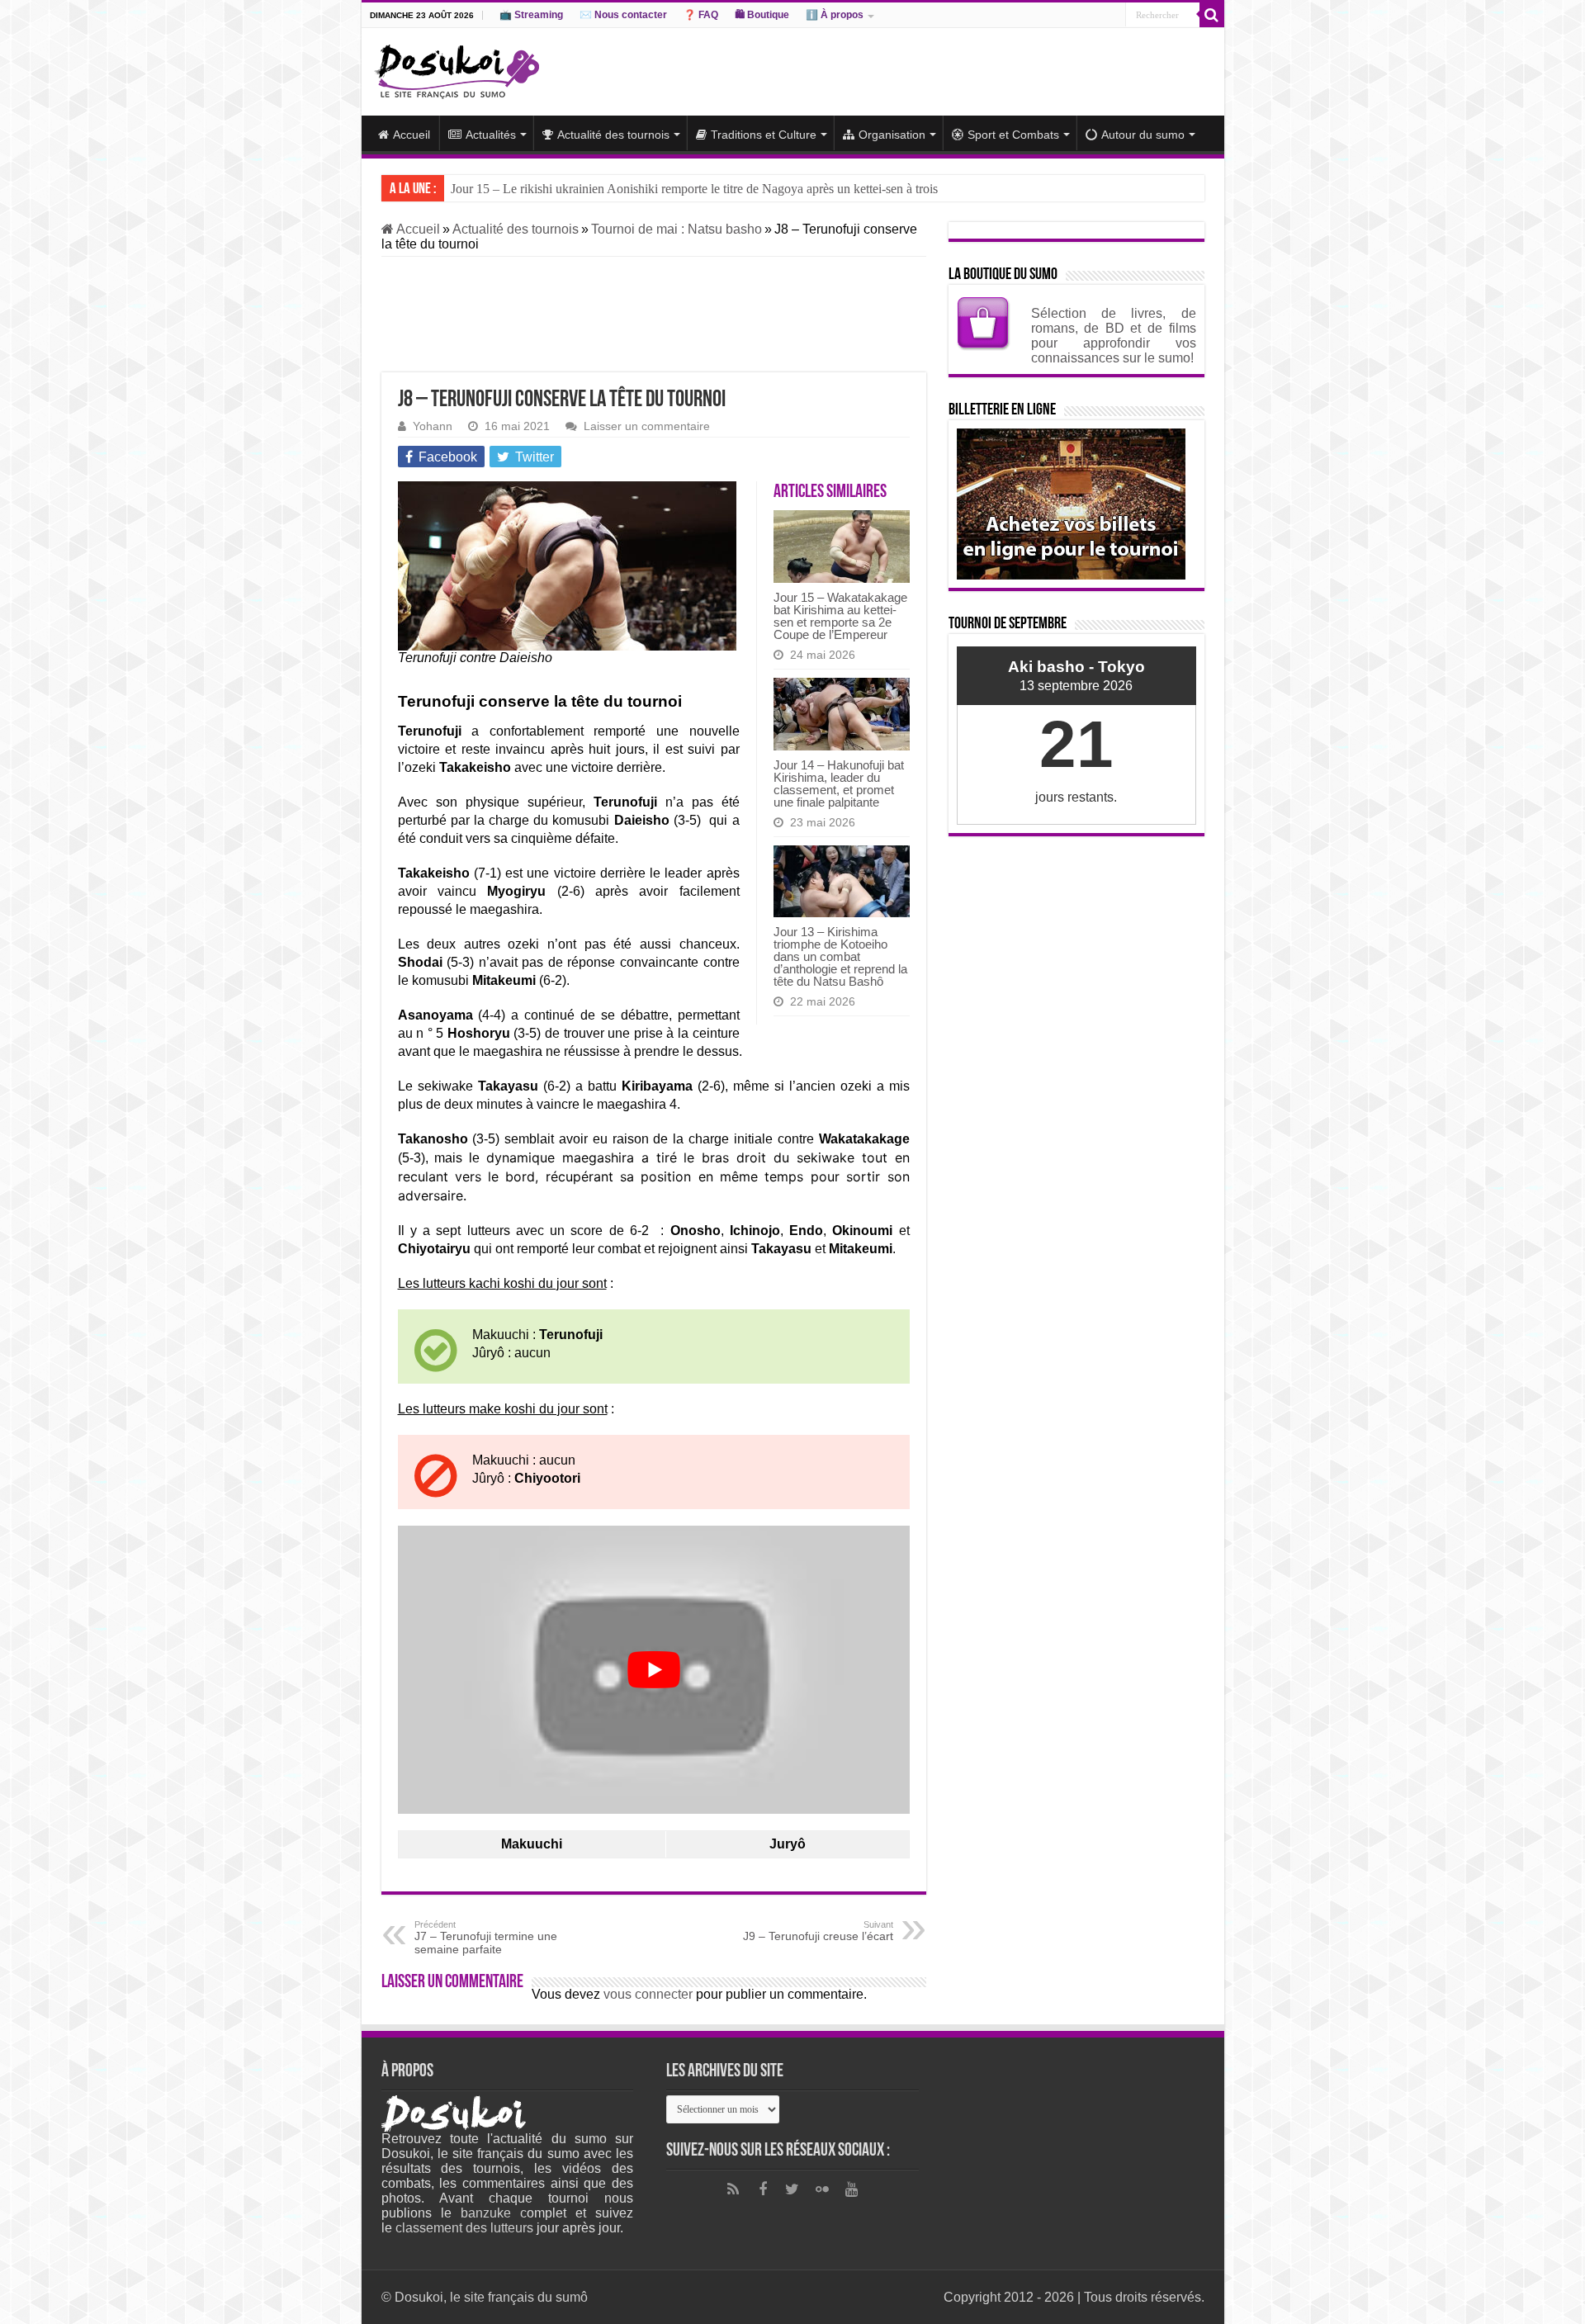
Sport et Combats (1013, 135)
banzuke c (494, 2213)
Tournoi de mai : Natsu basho (677, 229)
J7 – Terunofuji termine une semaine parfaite (486, 1938)
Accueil (412, 135)
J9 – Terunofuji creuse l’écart (818, 1931)
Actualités (491, 135)
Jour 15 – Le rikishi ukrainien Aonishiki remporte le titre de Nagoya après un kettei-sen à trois (694, 189)
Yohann (433, 426)
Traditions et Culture (764, 135)
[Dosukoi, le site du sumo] (457, 69)
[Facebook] (763, 2189)
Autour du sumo (1143, 135)
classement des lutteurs (464, 2228)
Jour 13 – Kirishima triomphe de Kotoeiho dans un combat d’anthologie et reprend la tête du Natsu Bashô (840, 956)
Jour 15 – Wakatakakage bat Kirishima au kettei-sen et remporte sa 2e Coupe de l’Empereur (840, 616)
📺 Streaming (531, 15)
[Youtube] (852, 2189)
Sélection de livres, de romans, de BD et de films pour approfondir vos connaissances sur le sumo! (1114, 336)
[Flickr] (822, 2189)
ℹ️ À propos (835, 15)
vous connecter (648, 1994)
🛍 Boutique (762, 15)
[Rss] (733, 2189)
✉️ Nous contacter (623, 15)
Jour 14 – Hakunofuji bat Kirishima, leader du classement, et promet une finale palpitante (839, 783)
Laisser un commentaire (647, 426)
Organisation (892, 135)
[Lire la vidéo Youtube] (654, 1670)
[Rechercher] (1212, 15)
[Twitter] (792, 2189)
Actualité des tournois (613, 135)
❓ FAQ (701, 15)
